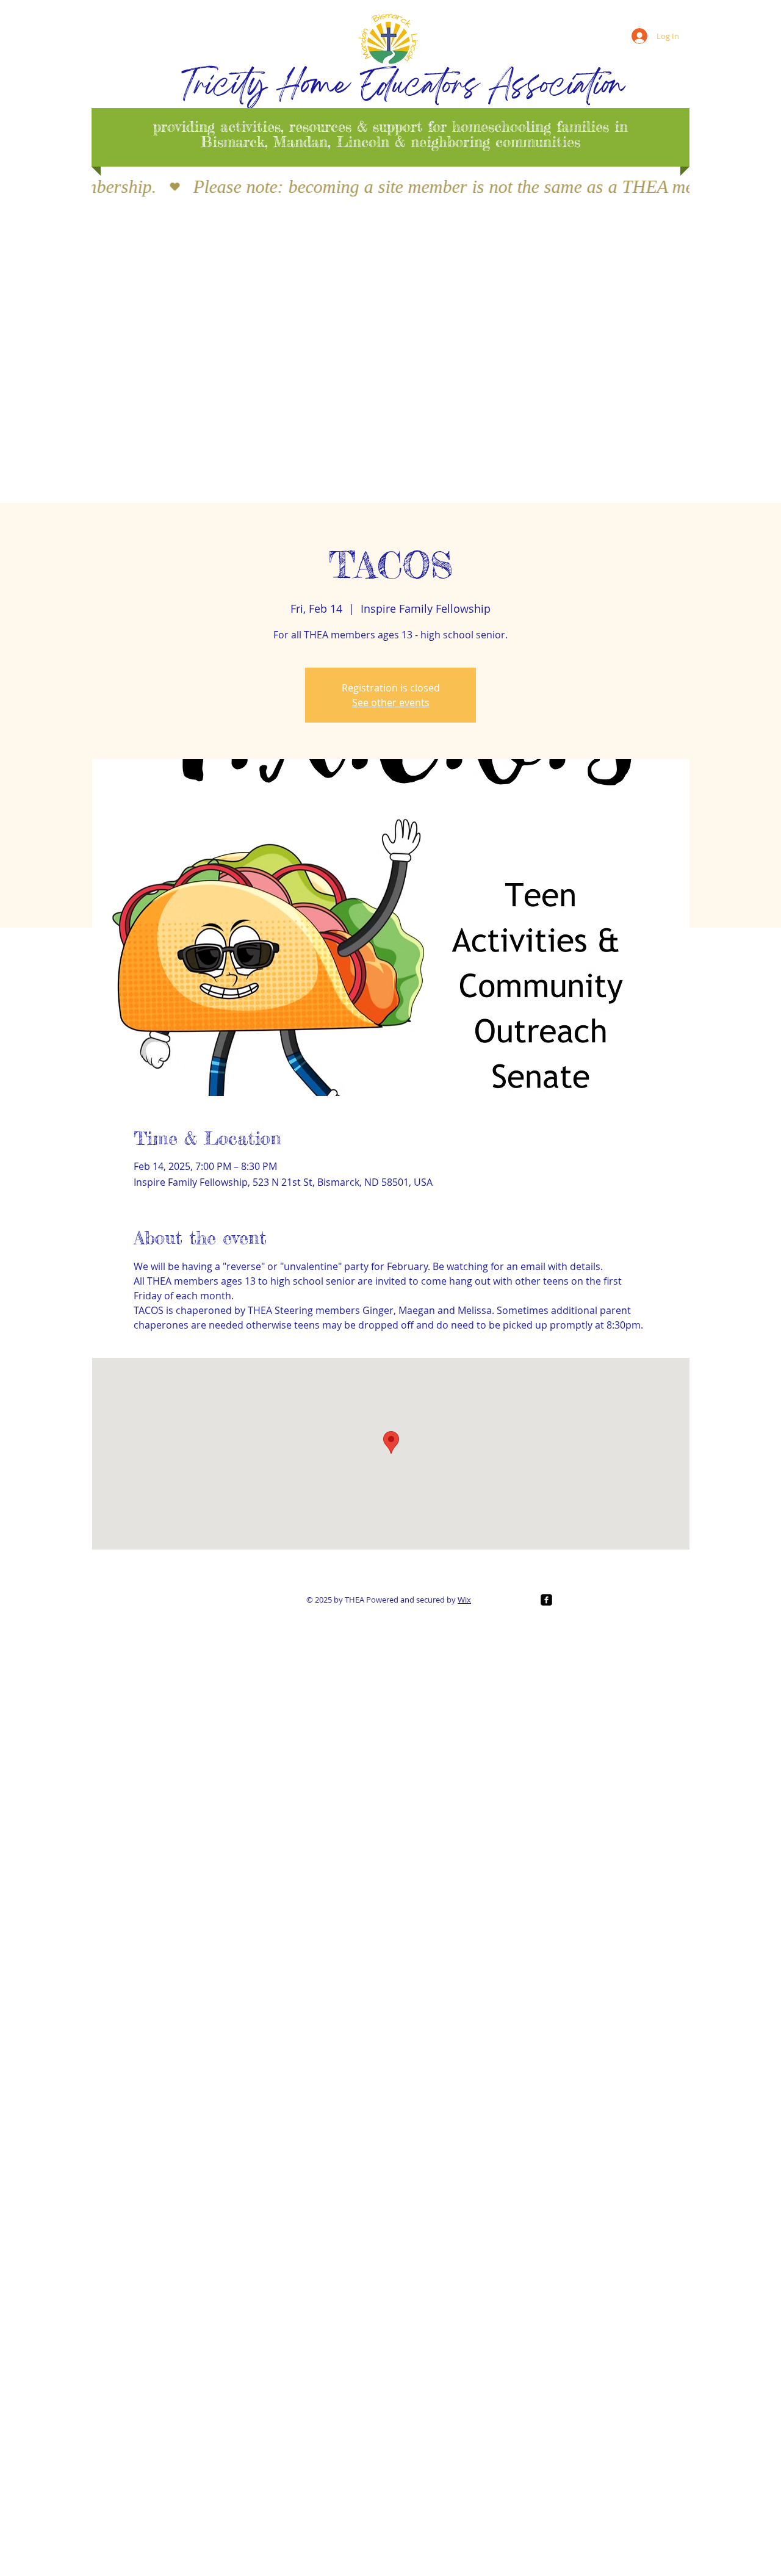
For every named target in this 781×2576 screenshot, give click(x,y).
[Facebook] (546, 1600)
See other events (391, 702)
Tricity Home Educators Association (403, 88)
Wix (464, 1600)
